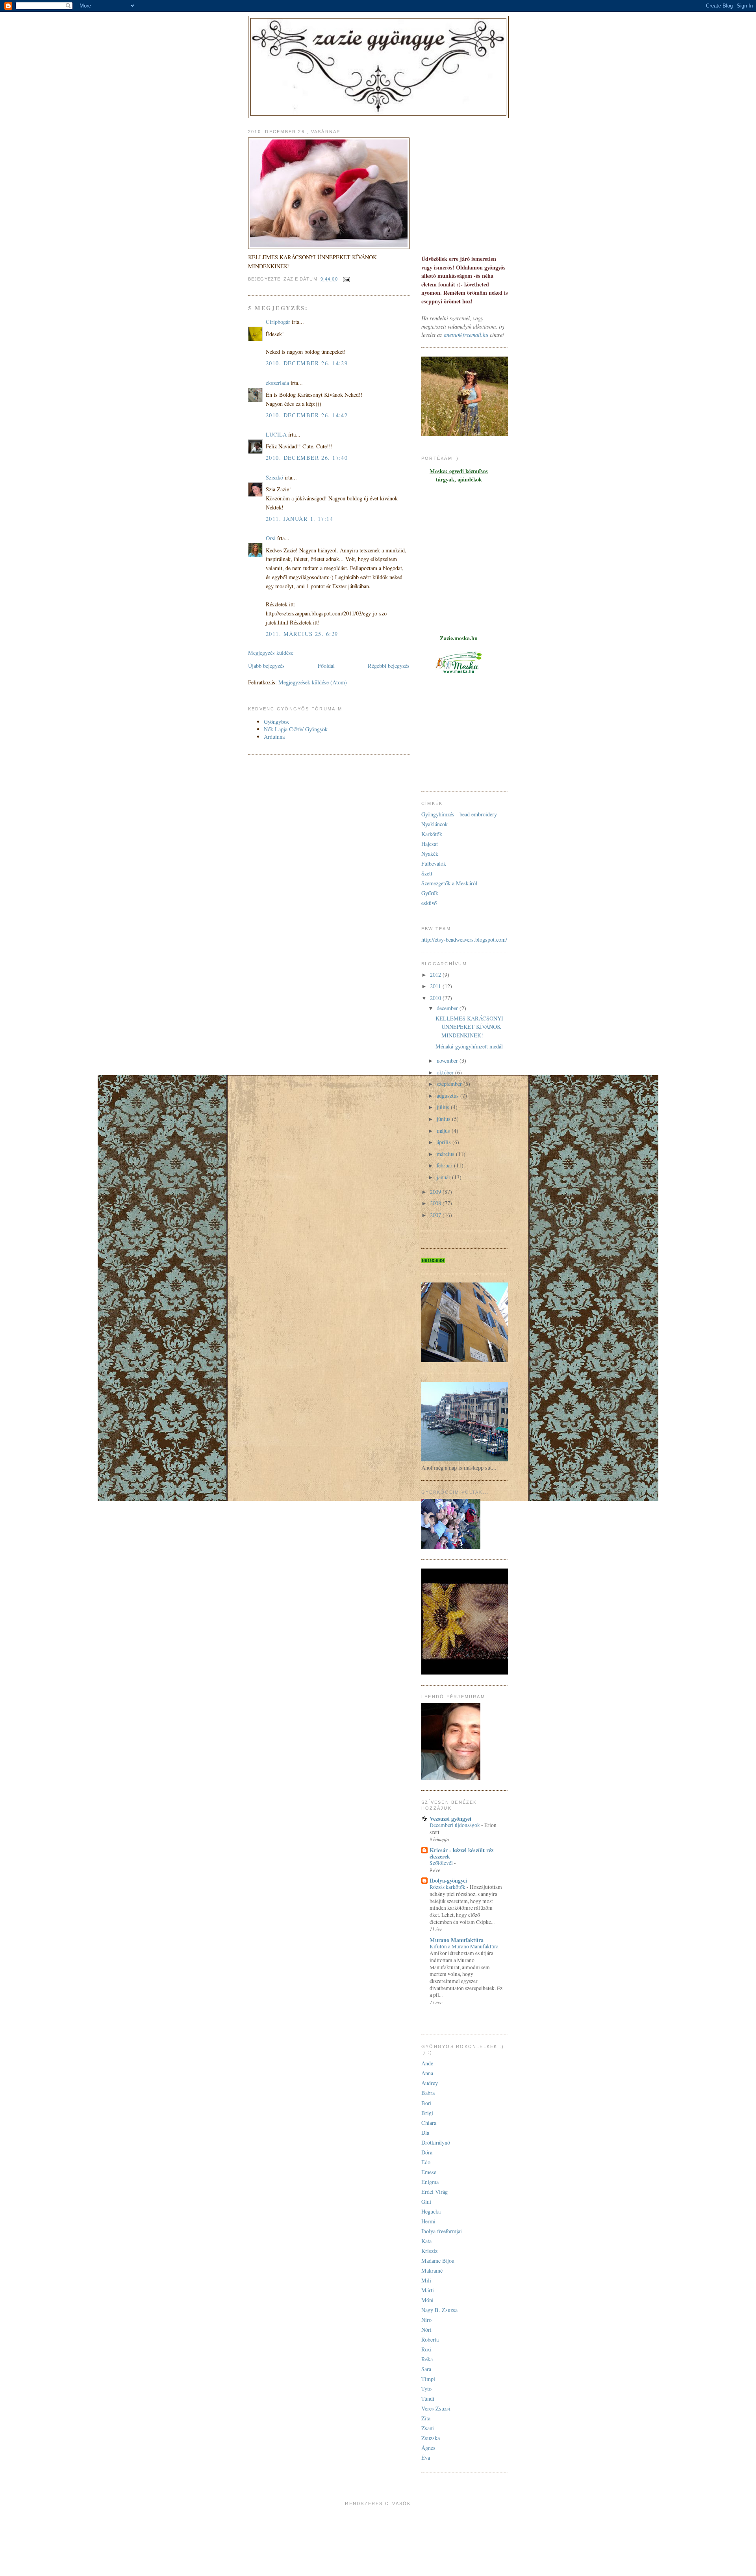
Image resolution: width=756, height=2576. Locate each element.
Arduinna (274, 737)
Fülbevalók (434, 863)
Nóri (426, 2330)
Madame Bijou (438, 2261)
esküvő (429, 903)
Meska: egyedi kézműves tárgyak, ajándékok (459, 475)
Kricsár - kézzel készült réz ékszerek (461, 1853)
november (448, 1060)
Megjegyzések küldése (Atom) (313, 682)
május (444, 1131)
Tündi (428, 2399)
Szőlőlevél (442, 1863)
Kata (426, 2241)
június (444, 1119)
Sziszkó (274, 477)
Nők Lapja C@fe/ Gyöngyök (296, 729)
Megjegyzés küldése (271, 653)
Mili (426, 2280)
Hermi (428, 2221)
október (446, 1072)
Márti (428, 2290)
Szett (427, 873)
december (448, 1008)
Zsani (428, 2428)
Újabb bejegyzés (266, 666)
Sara (426, 2369)
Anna (427, 2073)
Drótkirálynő (436, 2142)
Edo (426, 2162)
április (445, 1142)
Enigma (430, 2182)
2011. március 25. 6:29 (302, 634)
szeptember (450, 1084)
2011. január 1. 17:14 (299, 519)
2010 (436, 998)
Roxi (426, 2349)
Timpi (428, 2379)
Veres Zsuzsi (436, 2408)
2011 (436, 986)
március (446, 1154)
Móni (427, 2300)
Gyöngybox (276, 722)
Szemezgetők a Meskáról (449, 883)
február (445, 1165)
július (444, 1107)
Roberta (430, 2339)
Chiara (429, 2123)
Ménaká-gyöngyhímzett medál (469, 1046)
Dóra (427, 2152)
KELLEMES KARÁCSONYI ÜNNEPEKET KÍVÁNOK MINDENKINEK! (469, 1027)
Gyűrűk (430, 893)
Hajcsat (430, 844)
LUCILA (276, 434)
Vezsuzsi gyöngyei (450, 1819)
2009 (436, 1192)
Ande (427, 2063)
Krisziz (429, 2251)
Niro (426, 2320)
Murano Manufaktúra (457, 1940)
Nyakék (430, 854)
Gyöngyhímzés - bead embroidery (459, 814)
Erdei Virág (435, 2192)
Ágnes (428, 2448)
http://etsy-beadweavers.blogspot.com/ (464, 940)
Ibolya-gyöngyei (448, 1880)
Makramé (432, 2270)
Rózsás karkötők (448, 1887)
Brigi (427, 2113)
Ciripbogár (278, 322)
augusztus (448, 1096)
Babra (428, 2093)
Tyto (426, 2389)
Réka (427, 2359)
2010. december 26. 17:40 (307, 458)
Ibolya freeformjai (442, 2231)
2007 (436, 1215)
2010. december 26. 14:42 (307, 415)
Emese (429, 2172)
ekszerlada (277, 383)
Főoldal (326, 666)
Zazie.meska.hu (459, 638)
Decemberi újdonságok (455, 1825)
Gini (426, 2201)
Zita (426, 2418)
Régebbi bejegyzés (389, 666)
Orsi (271, 538)
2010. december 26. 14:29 (307, 363)
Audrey (430, 2083)
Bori (426, 2103)
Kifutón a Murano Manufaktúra (465, 1946)
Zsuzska (431, 2438)
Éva (426, 2458)
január (444, 1177)
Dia (425, 2133)
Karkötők (432, 834)
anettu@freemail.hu (466, 335)
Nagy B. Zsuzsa (439, 2310)
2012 (436, 975)
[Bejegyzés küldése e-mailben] (346, 279)
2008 (436, 1203)
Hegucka (431, 2211)
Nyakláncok (435, 824)
